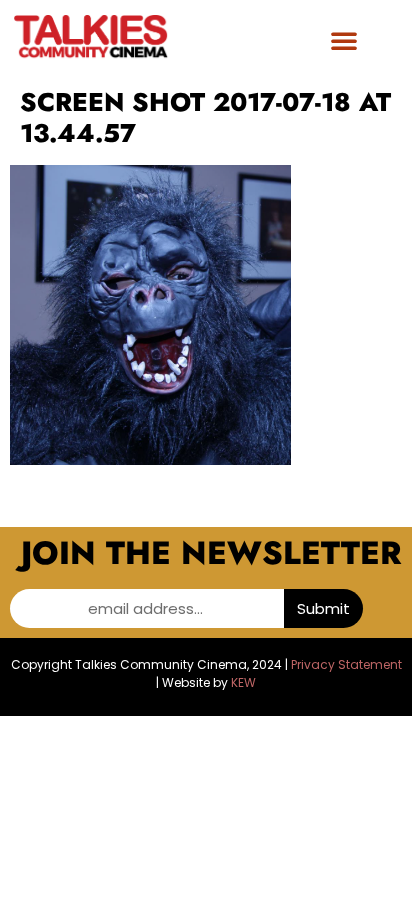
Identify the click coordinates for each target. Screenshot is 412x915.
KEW (243, 682)
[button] (344, 40)
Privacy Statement (346, 664)
